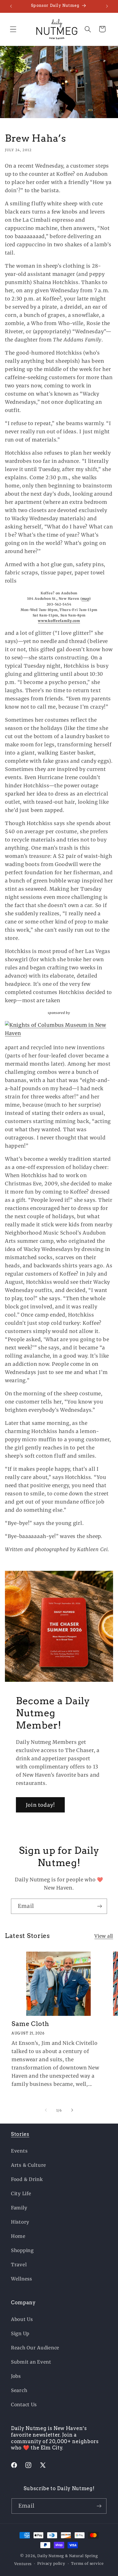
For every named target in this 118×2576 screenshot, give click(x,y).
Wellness (22, 2279)
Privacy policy (51, 2564)
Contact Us (24, 2405)
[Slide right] (72, 2110)
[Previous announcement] (11, 6)
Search (19, 2390)
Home (18, 2236)
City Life (21, 2194)
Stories (20, 2134)
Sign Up (20, 2334)
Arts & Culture (29, 2165)
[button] (13, 29)
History (20, 2222)
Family (19, 2208)
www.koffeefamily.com (59, 621)
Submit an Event (31, 2362)
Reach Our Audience (35, 2348)
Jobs (16, 2376)
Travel (19, 2265)
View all (104, 1936)
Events (19, 2151)
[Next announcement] (107, 6)
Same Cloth (30, 2024)
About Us (22, 2319)
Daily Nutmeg (51, 2556)
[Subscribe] (99, 1906)
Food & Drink (27, 2179)
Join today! (40, 1805)
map (85, 599)
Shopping (22, 2250)
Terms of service (87, 2564)
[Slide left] (46, 2110)
